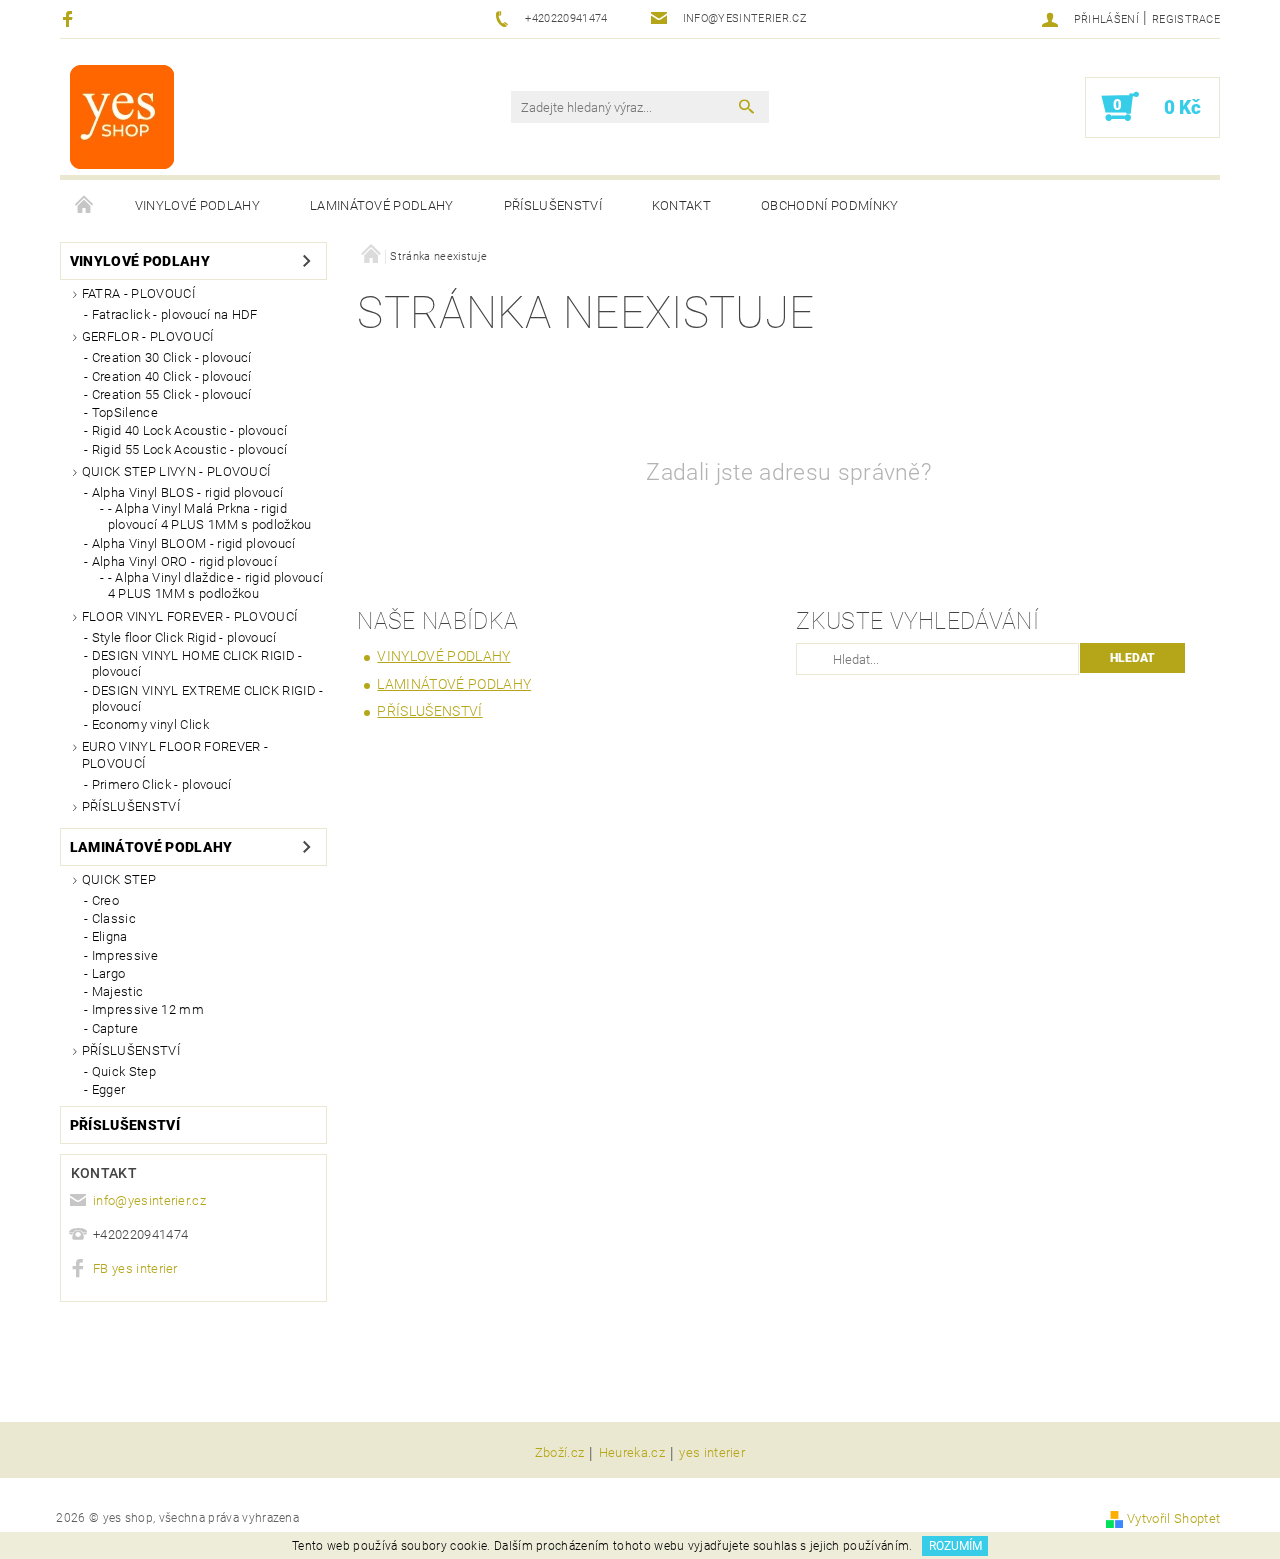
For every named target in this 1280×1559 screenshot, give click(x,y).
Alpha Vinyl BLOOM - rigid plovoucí (194, 543)
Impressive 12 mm (148, 1009)
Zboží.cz (560, 1453)
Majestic (118, 991)
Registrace (1186, 19)
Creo (105, 900)
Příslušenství (553, 205)
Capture (115, 1028)
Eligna (110, 936)
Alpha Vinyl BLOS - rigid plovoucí (188, 492)
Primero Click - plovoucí (162, 784)
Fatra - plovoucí (138, 293)
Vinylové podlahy (197, 205)
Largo (109, 973)
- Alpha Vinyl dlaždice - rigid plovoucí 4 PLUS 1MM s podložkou (215, 585)
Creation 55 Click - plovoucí (172, 394)
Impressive (125, 955)
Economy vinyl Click (150, 724)
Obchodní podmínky (829, 205)
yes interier (712, 1453)
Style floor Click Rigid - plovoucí (184, 637)
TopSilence (125, 412)
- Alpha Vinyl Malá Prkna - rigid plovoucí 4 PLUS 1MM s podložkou (210, 516)
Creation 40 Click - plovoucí (172, 376)
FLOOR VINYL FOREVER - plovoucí (190, 616)
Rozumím (955, 1546)
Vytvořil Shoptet (1173, 1518)
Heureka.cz (632, 1453)
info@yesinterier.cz (149, 1200)
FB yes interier (135, 1268)
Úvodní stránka (85, 206)
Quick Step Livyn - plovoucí (176, 471)
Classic (114, 918)
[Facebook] (70, 18)
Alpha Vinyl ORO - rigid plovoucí (184, 561)
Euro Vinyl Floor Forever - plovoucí (175, 754)
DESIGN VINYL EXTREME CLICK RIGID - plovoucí (208, 698)
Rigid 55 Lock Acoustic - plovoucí (190, 449)
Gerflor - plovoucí (148, 336)
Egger (109, 1089)
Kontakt (681, 205)
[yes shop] (122, 117)
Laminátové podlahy (382, 205)
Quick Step (119, 879)
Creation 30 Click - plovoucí (172, 357)
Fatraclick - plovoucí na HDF (175, 314)
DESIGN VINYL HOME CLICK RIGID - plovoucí (197, 663)
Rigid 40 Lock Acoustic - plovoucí (190, 430)
